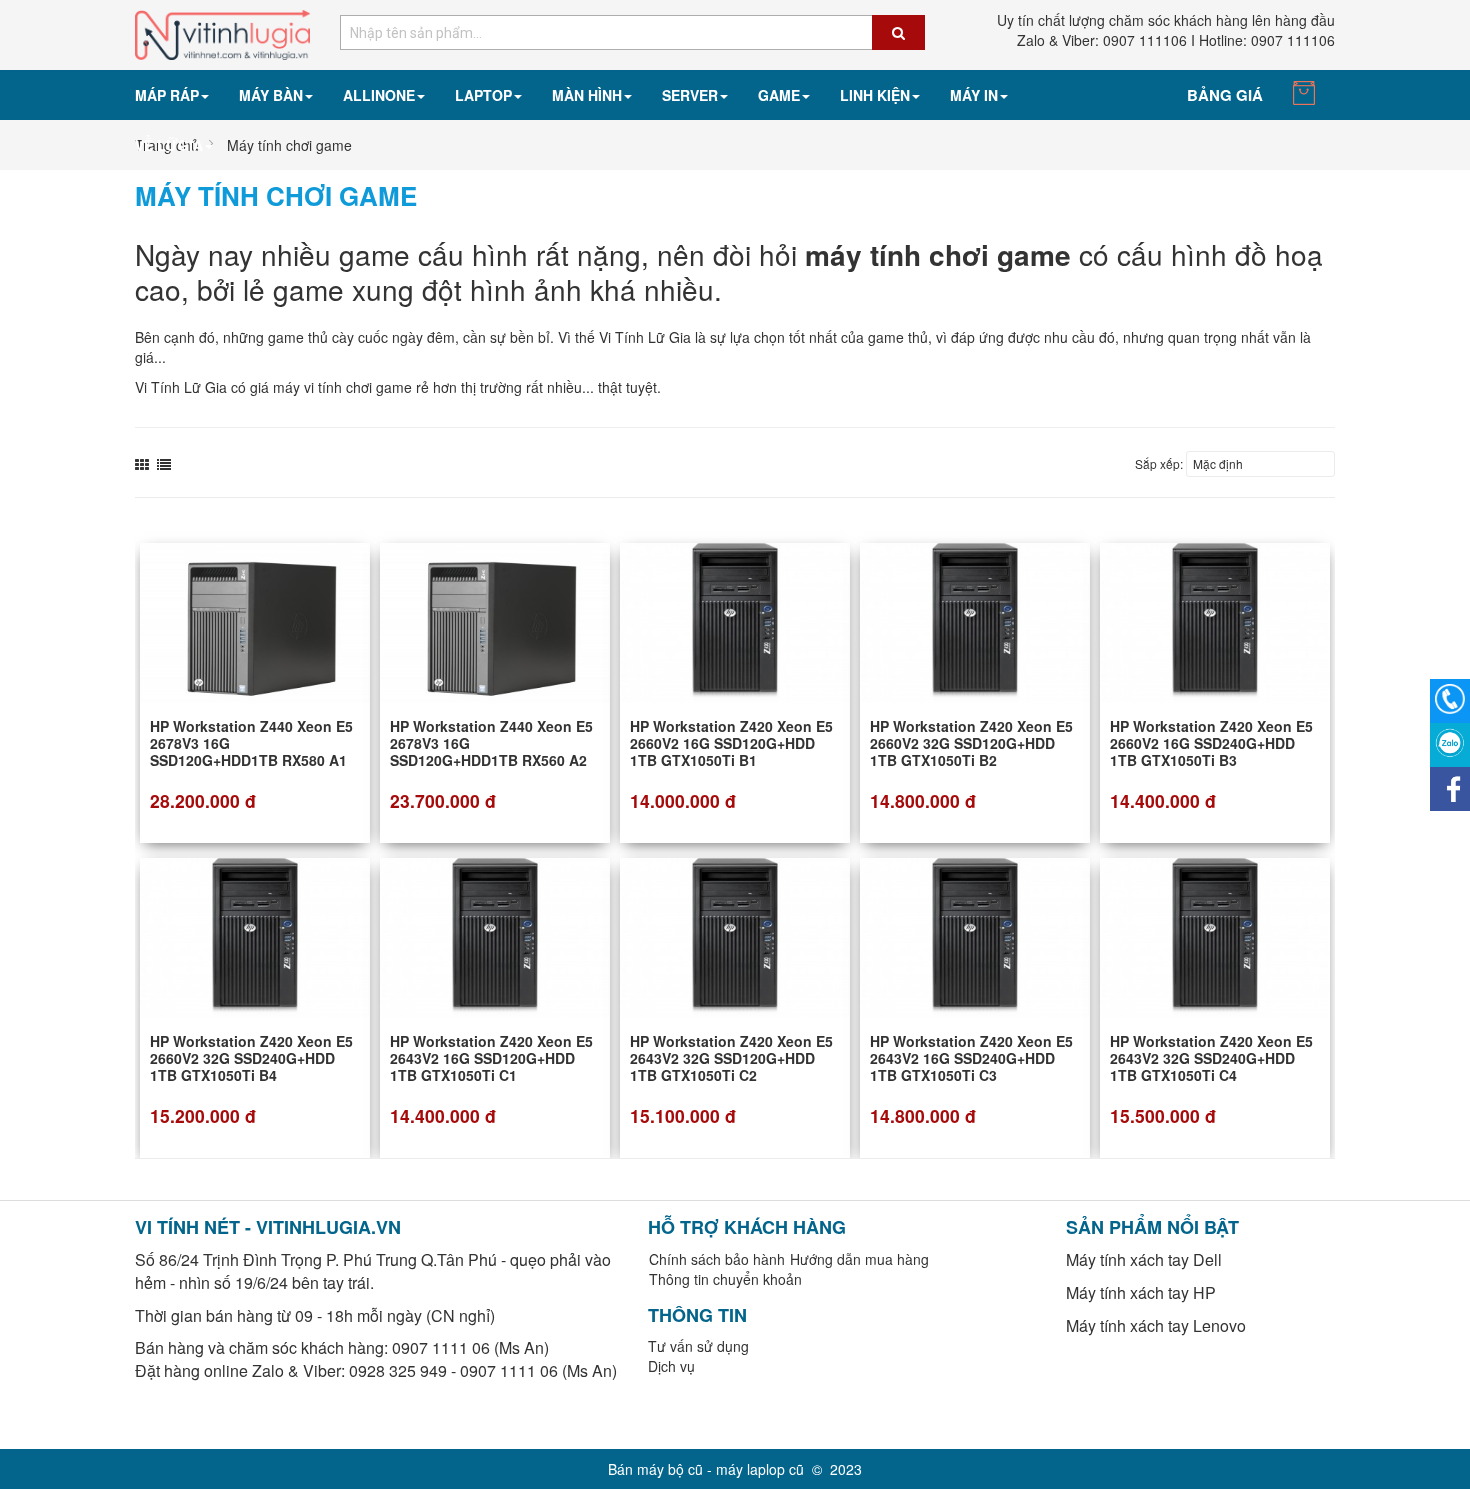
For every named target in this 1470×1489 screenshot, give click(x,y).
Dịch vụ (671, 1366)
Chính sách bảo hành (717, 1259)
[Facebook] (1450, 789)
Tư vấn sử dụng (698, 1346)
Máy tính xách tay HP (1141, 1292)
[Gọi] (1450, 701)
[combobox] (632, 32)
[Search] (898, 32)
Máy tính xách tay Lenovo (1156, 1325)
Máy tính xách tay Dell (1144, 1259)
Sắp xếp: (1159, 463)
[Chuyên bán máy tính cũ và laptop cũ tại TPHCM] (222, 33)
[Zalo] (1450, 745)
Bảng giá (1225, 95)
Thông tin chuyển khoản (725, 1279)
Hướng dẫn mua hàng (859, 1259)
